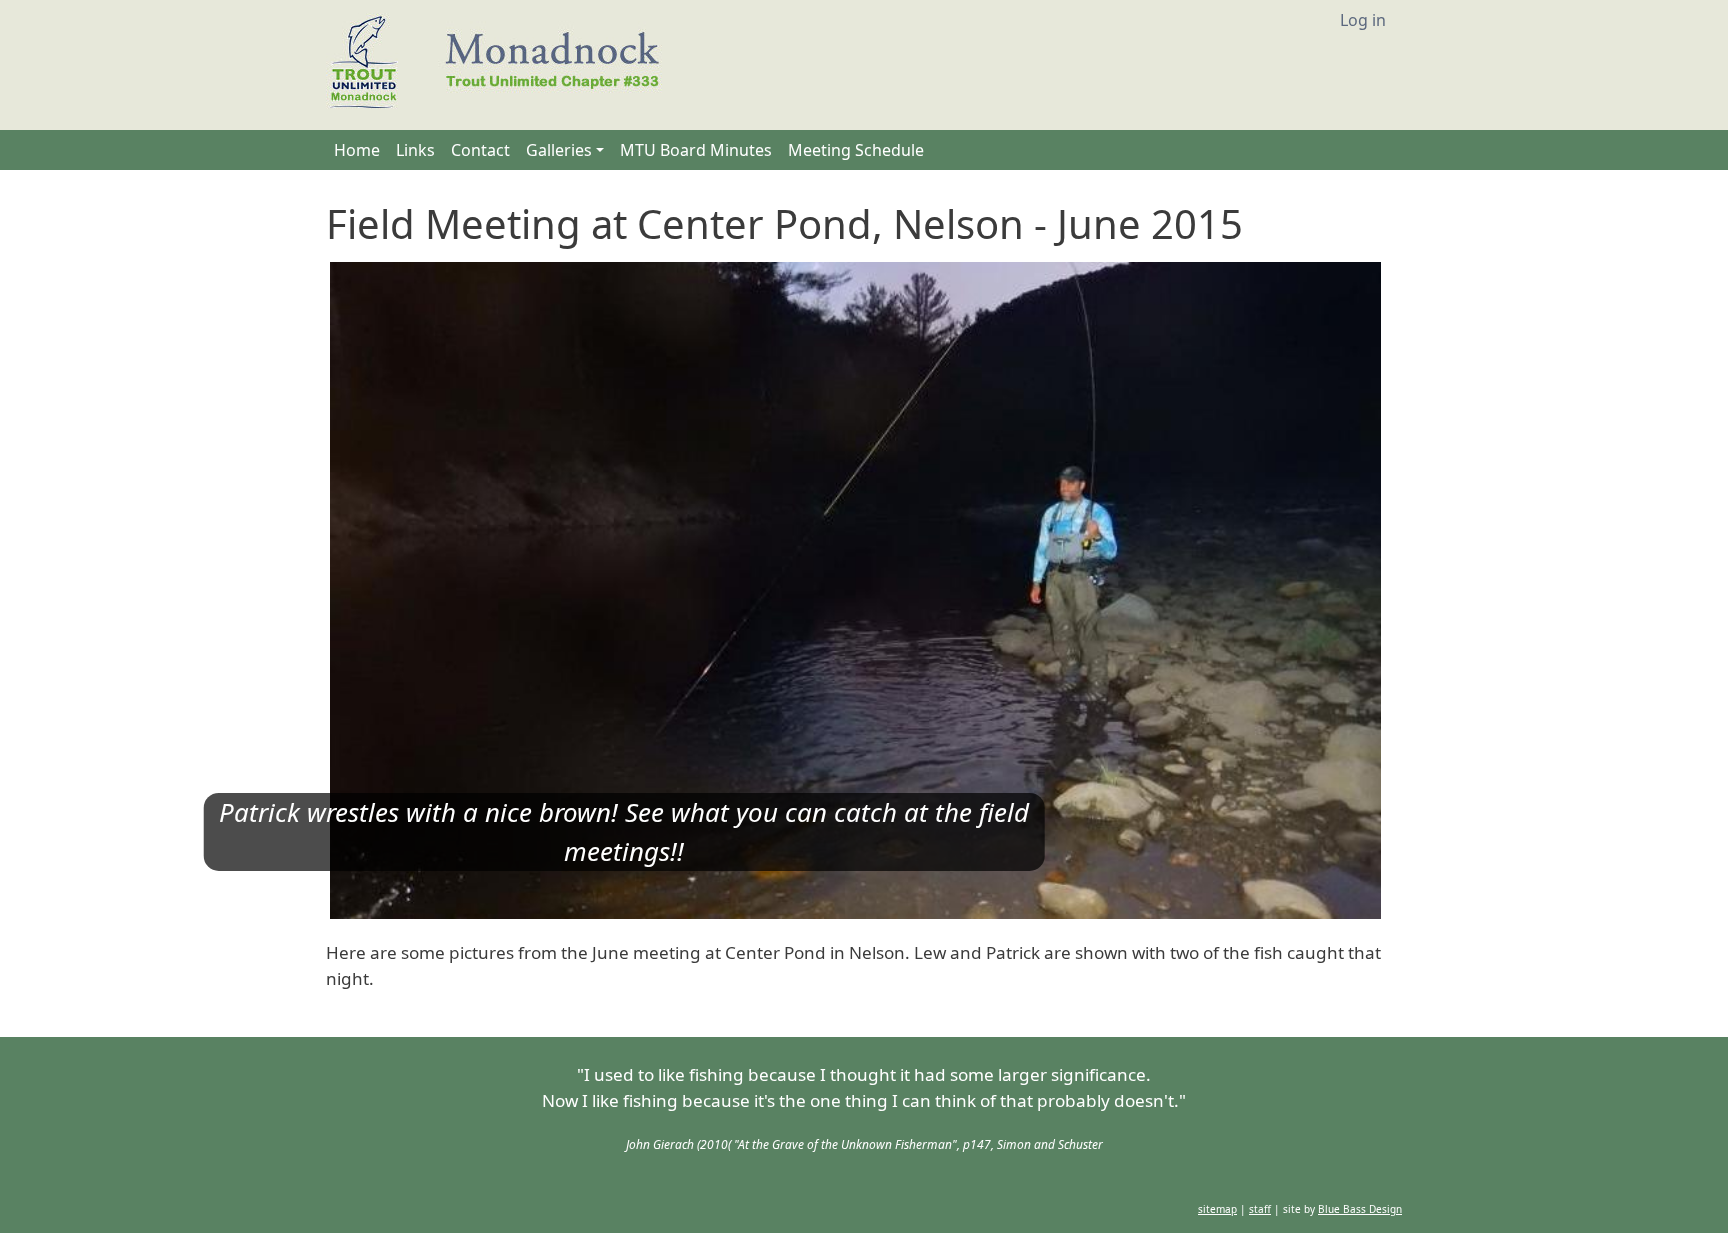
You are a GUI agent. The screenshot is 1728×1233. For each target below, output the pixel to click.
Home (357, 150)
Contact (480, 150)
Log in (1363, 20)
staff (1260, 1209)
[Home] (503, 65)
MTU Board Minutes (696, 150)
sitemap (1217, 1209)
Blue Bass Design (1360, 1209)
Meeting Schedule (856, 150)
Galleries (559, 150)
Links (415, 150)
